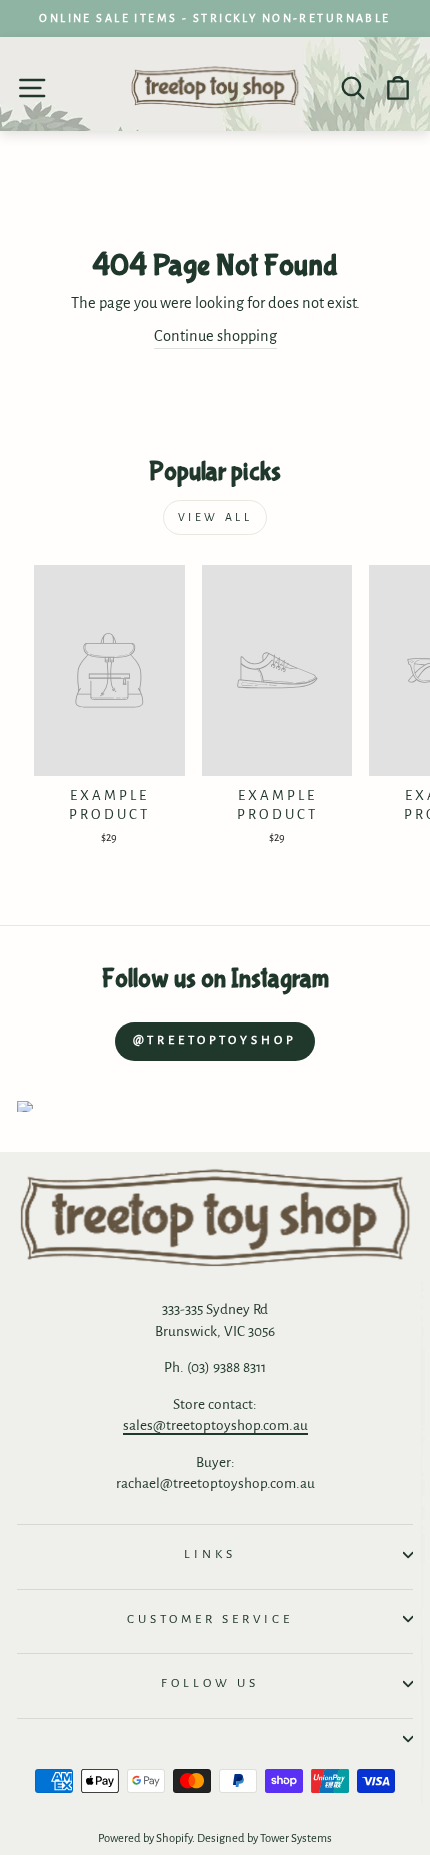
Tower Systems (296, 1838)
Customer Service (210, 1619)
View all (215, 517)
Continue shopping (215, 336)
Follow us (210, 1683)
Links (210, 1554)
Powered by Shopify (145, 1838)
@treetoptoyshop (215, 1040)
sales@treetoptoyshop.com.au (215, 1425)
